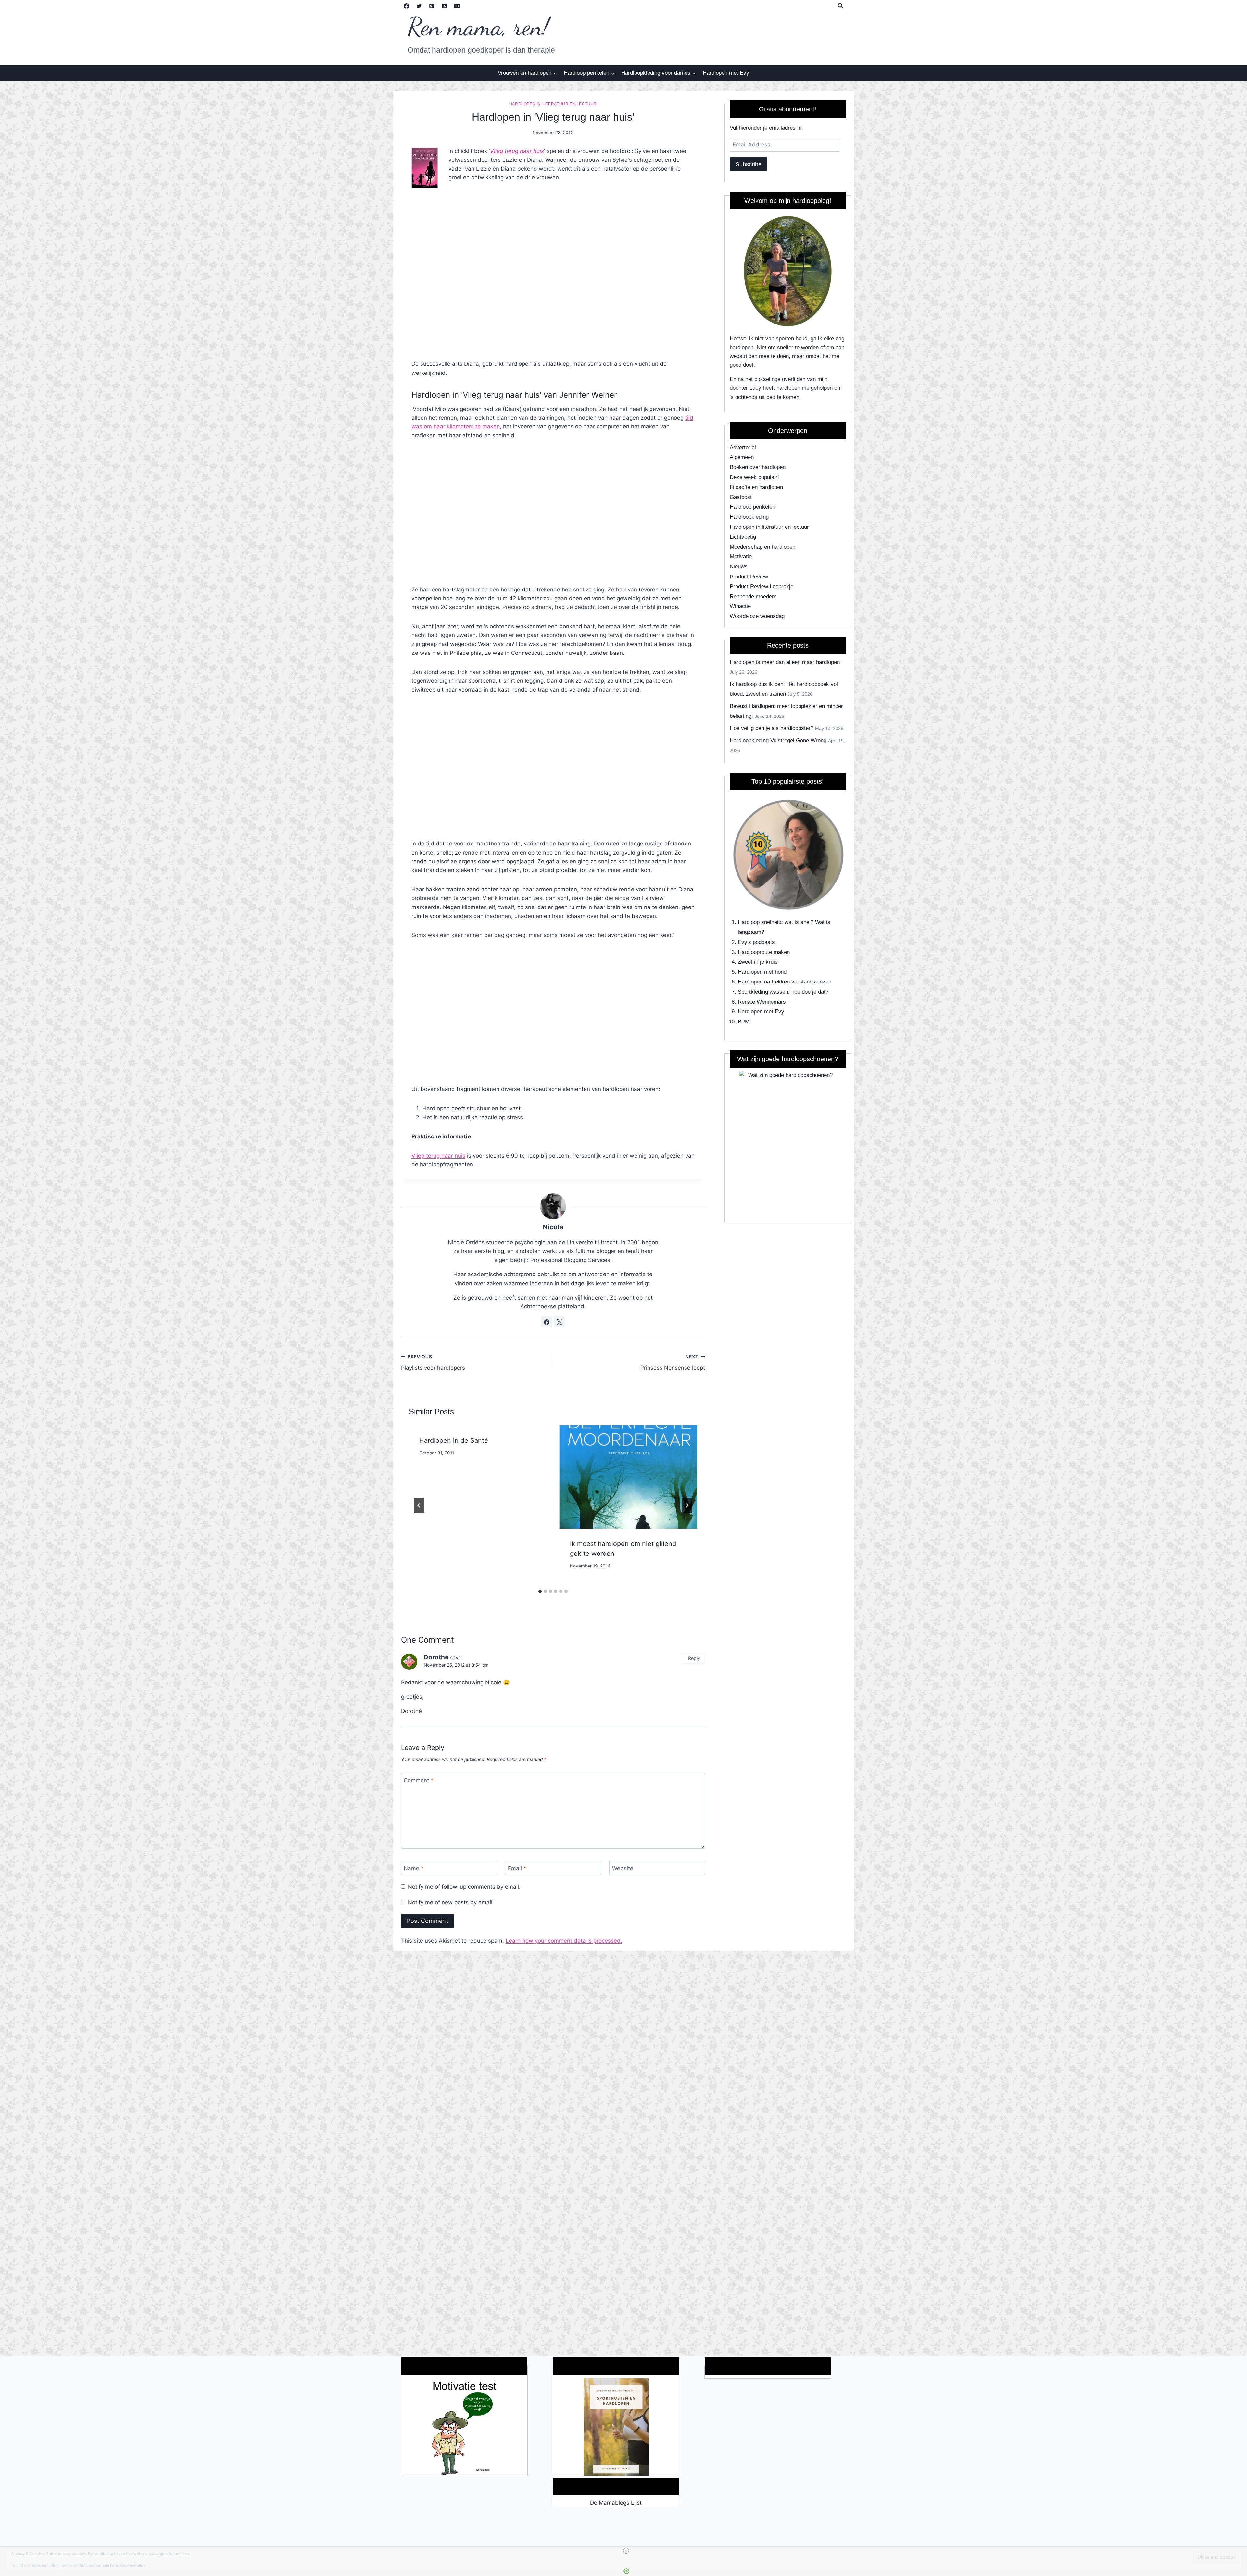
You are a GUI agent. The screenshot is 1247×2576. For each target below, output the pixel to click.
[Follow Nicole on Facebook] (547, 1322)
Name (414, 1868)
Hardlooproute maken (764, 952)
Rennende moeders (753, 596)
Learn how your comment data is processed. (564, 1941)
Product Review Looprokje (762, 586)
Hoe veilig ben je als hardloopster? (772, 728)
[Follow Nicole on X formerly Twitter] (559, 1322)
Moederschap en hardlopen (762, 547)
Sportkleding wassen (763, 992)
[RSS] (445, 6)
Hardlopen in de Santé (454, 1440)
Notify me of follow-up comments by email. (464, 1887)
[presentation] (628, 1477)
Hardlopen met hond (762, 972)
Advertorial (743, 447)
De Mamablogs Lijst (616, 2503)
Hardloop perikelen (752, 507)
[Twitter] (419, 6)
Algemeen (742, 457)
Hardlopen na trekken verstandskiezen (785, 982)
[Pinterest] (432, 6)
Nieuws (739, 567)
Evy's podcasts (756, 942)
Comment (419, 1780)
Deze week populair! (754, 477)
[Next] (687, 1505)
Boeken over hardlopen (758, 467)
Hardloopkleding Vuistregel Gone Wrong (778, 740)
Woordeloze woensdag (757, 616)
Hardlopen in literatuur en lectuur (553, 104)
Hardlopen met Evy (726, 73)
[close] (626, 2551)
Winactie (740, 606)
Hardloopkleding (749, 517)
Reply (694, 1658)
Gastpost (741, 497)
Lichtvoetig (743, 537)
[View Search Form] (840, 6)
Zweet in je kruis (758, 962)
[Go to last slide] (419, 1505)
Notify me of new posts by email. (451, 1902)
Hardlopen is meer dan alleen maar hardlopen (785, 662)
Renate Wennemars (762, 1002)
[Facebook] (407, 6)
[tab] (540, 1591)
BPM (744, 1022)
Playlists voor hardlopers (433, 1363)
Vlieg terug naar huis (517, 151)
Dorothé (436, 1657)
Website (623, 1868)
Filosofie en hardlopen (756, 487)
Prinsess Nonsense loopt (673, 1363)
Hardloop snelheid (760, 922)
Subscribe (749, 164)
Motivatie (741, 557)
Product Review (749, 577)
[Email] (457, 6)
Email (517, 1868)
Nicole (553, 1227)
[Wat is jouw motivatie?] (464, 2427)
